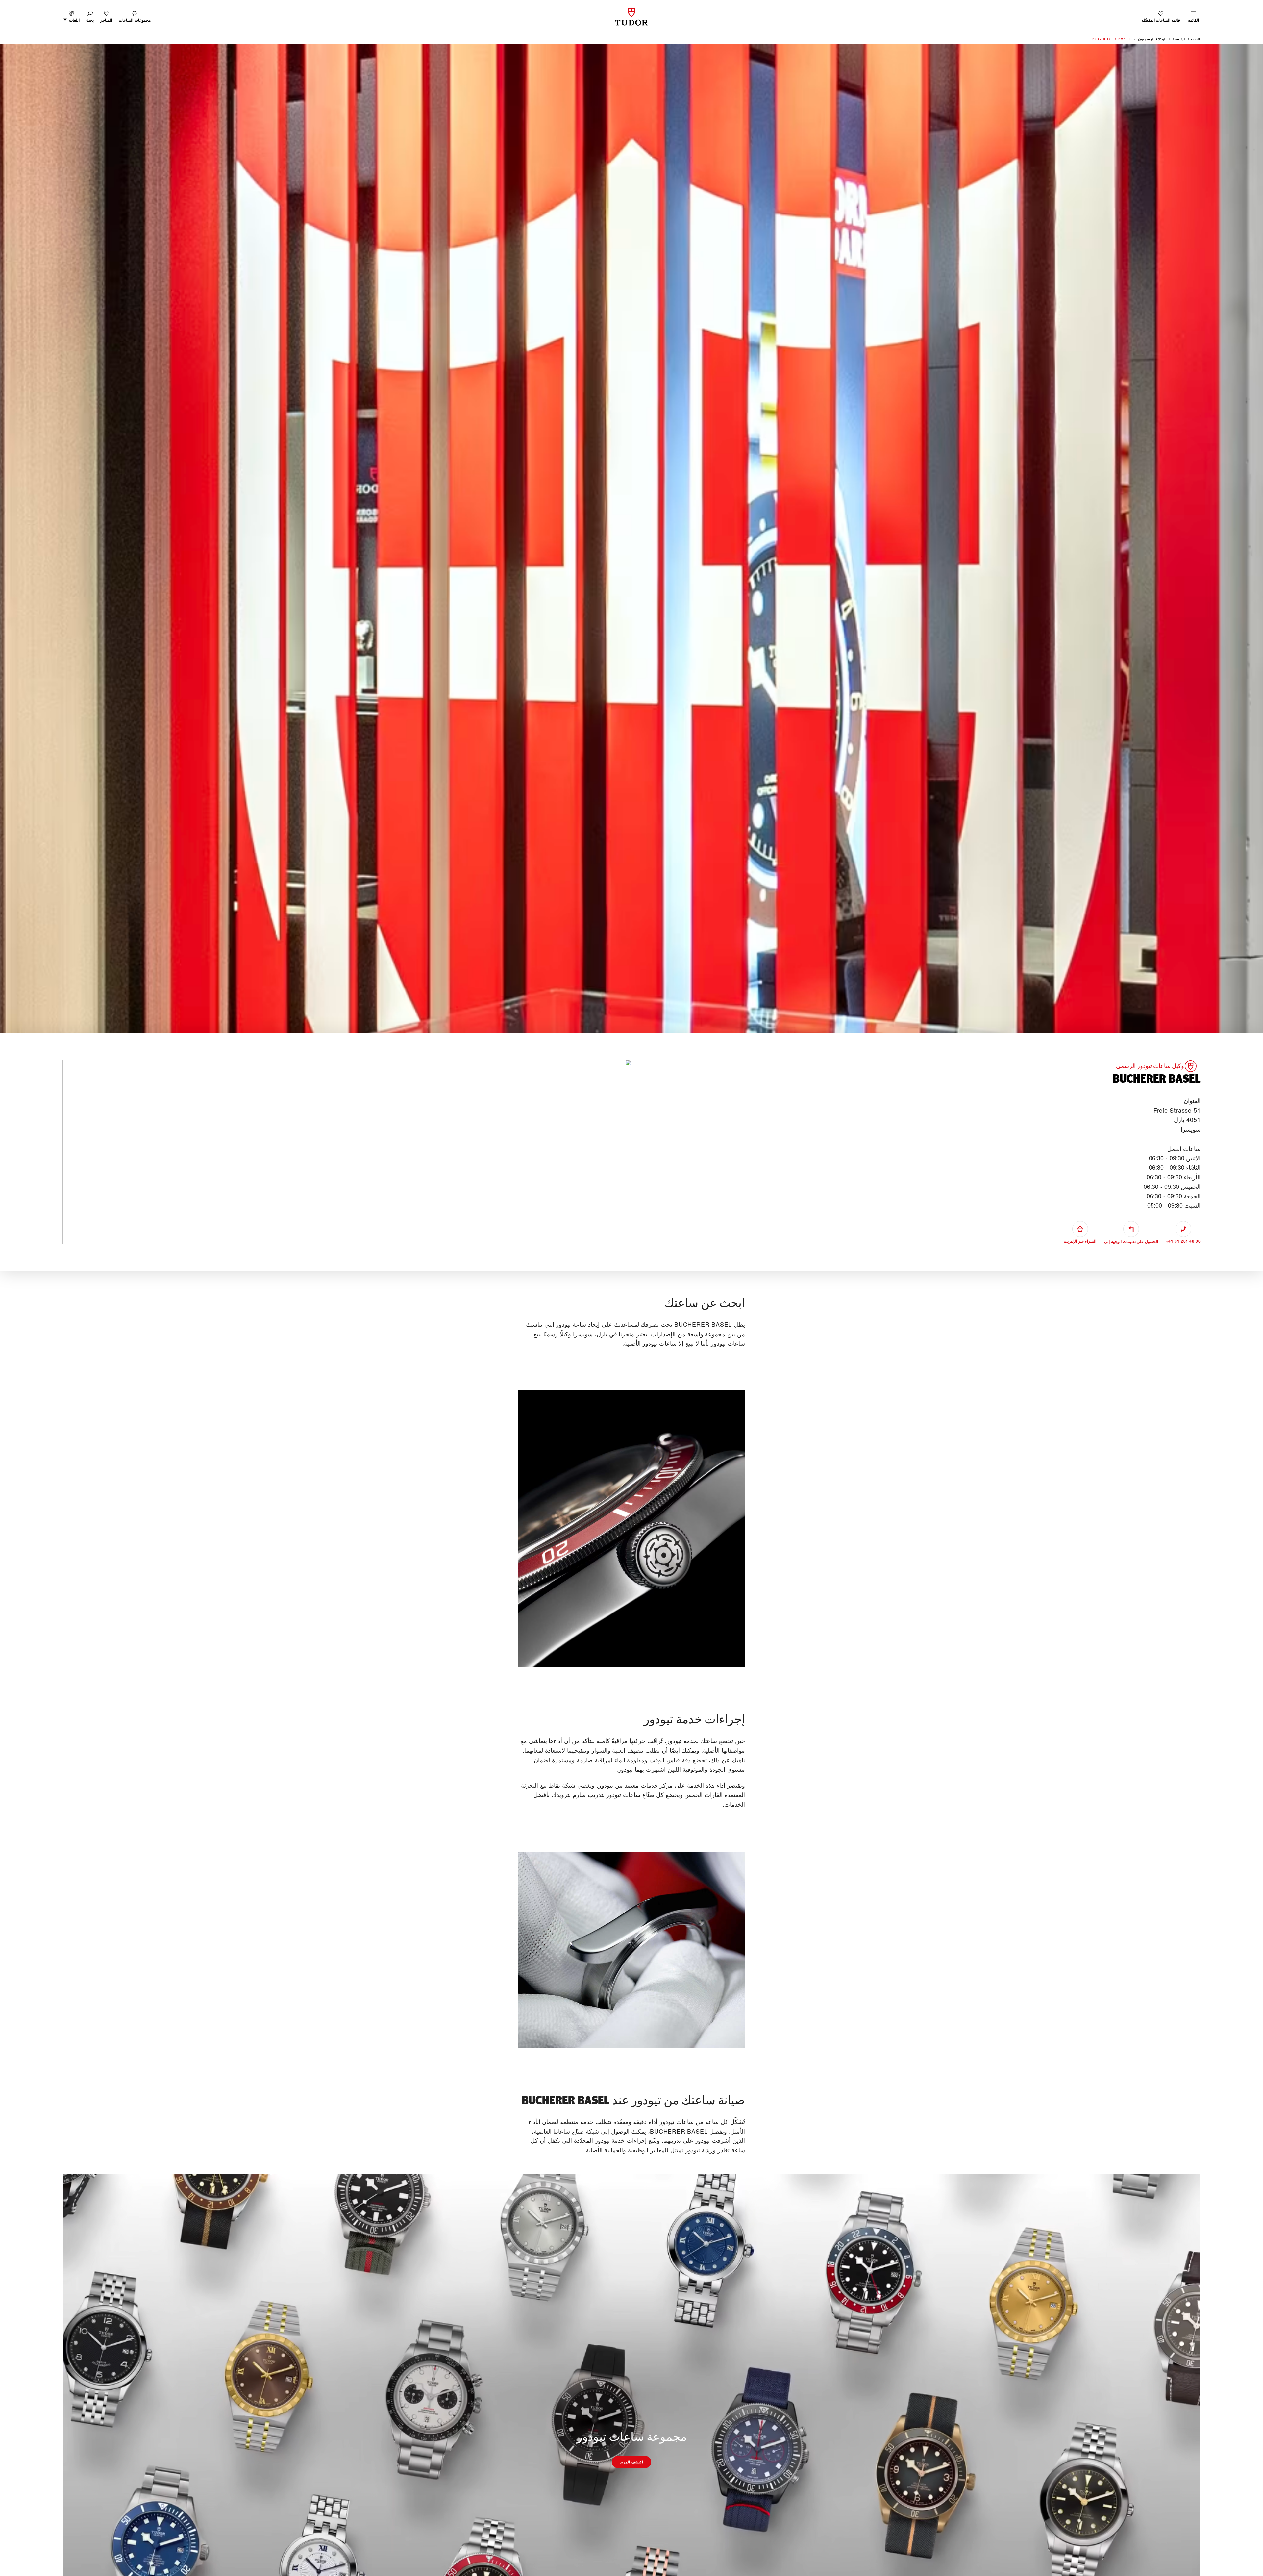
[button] (90, 17)
